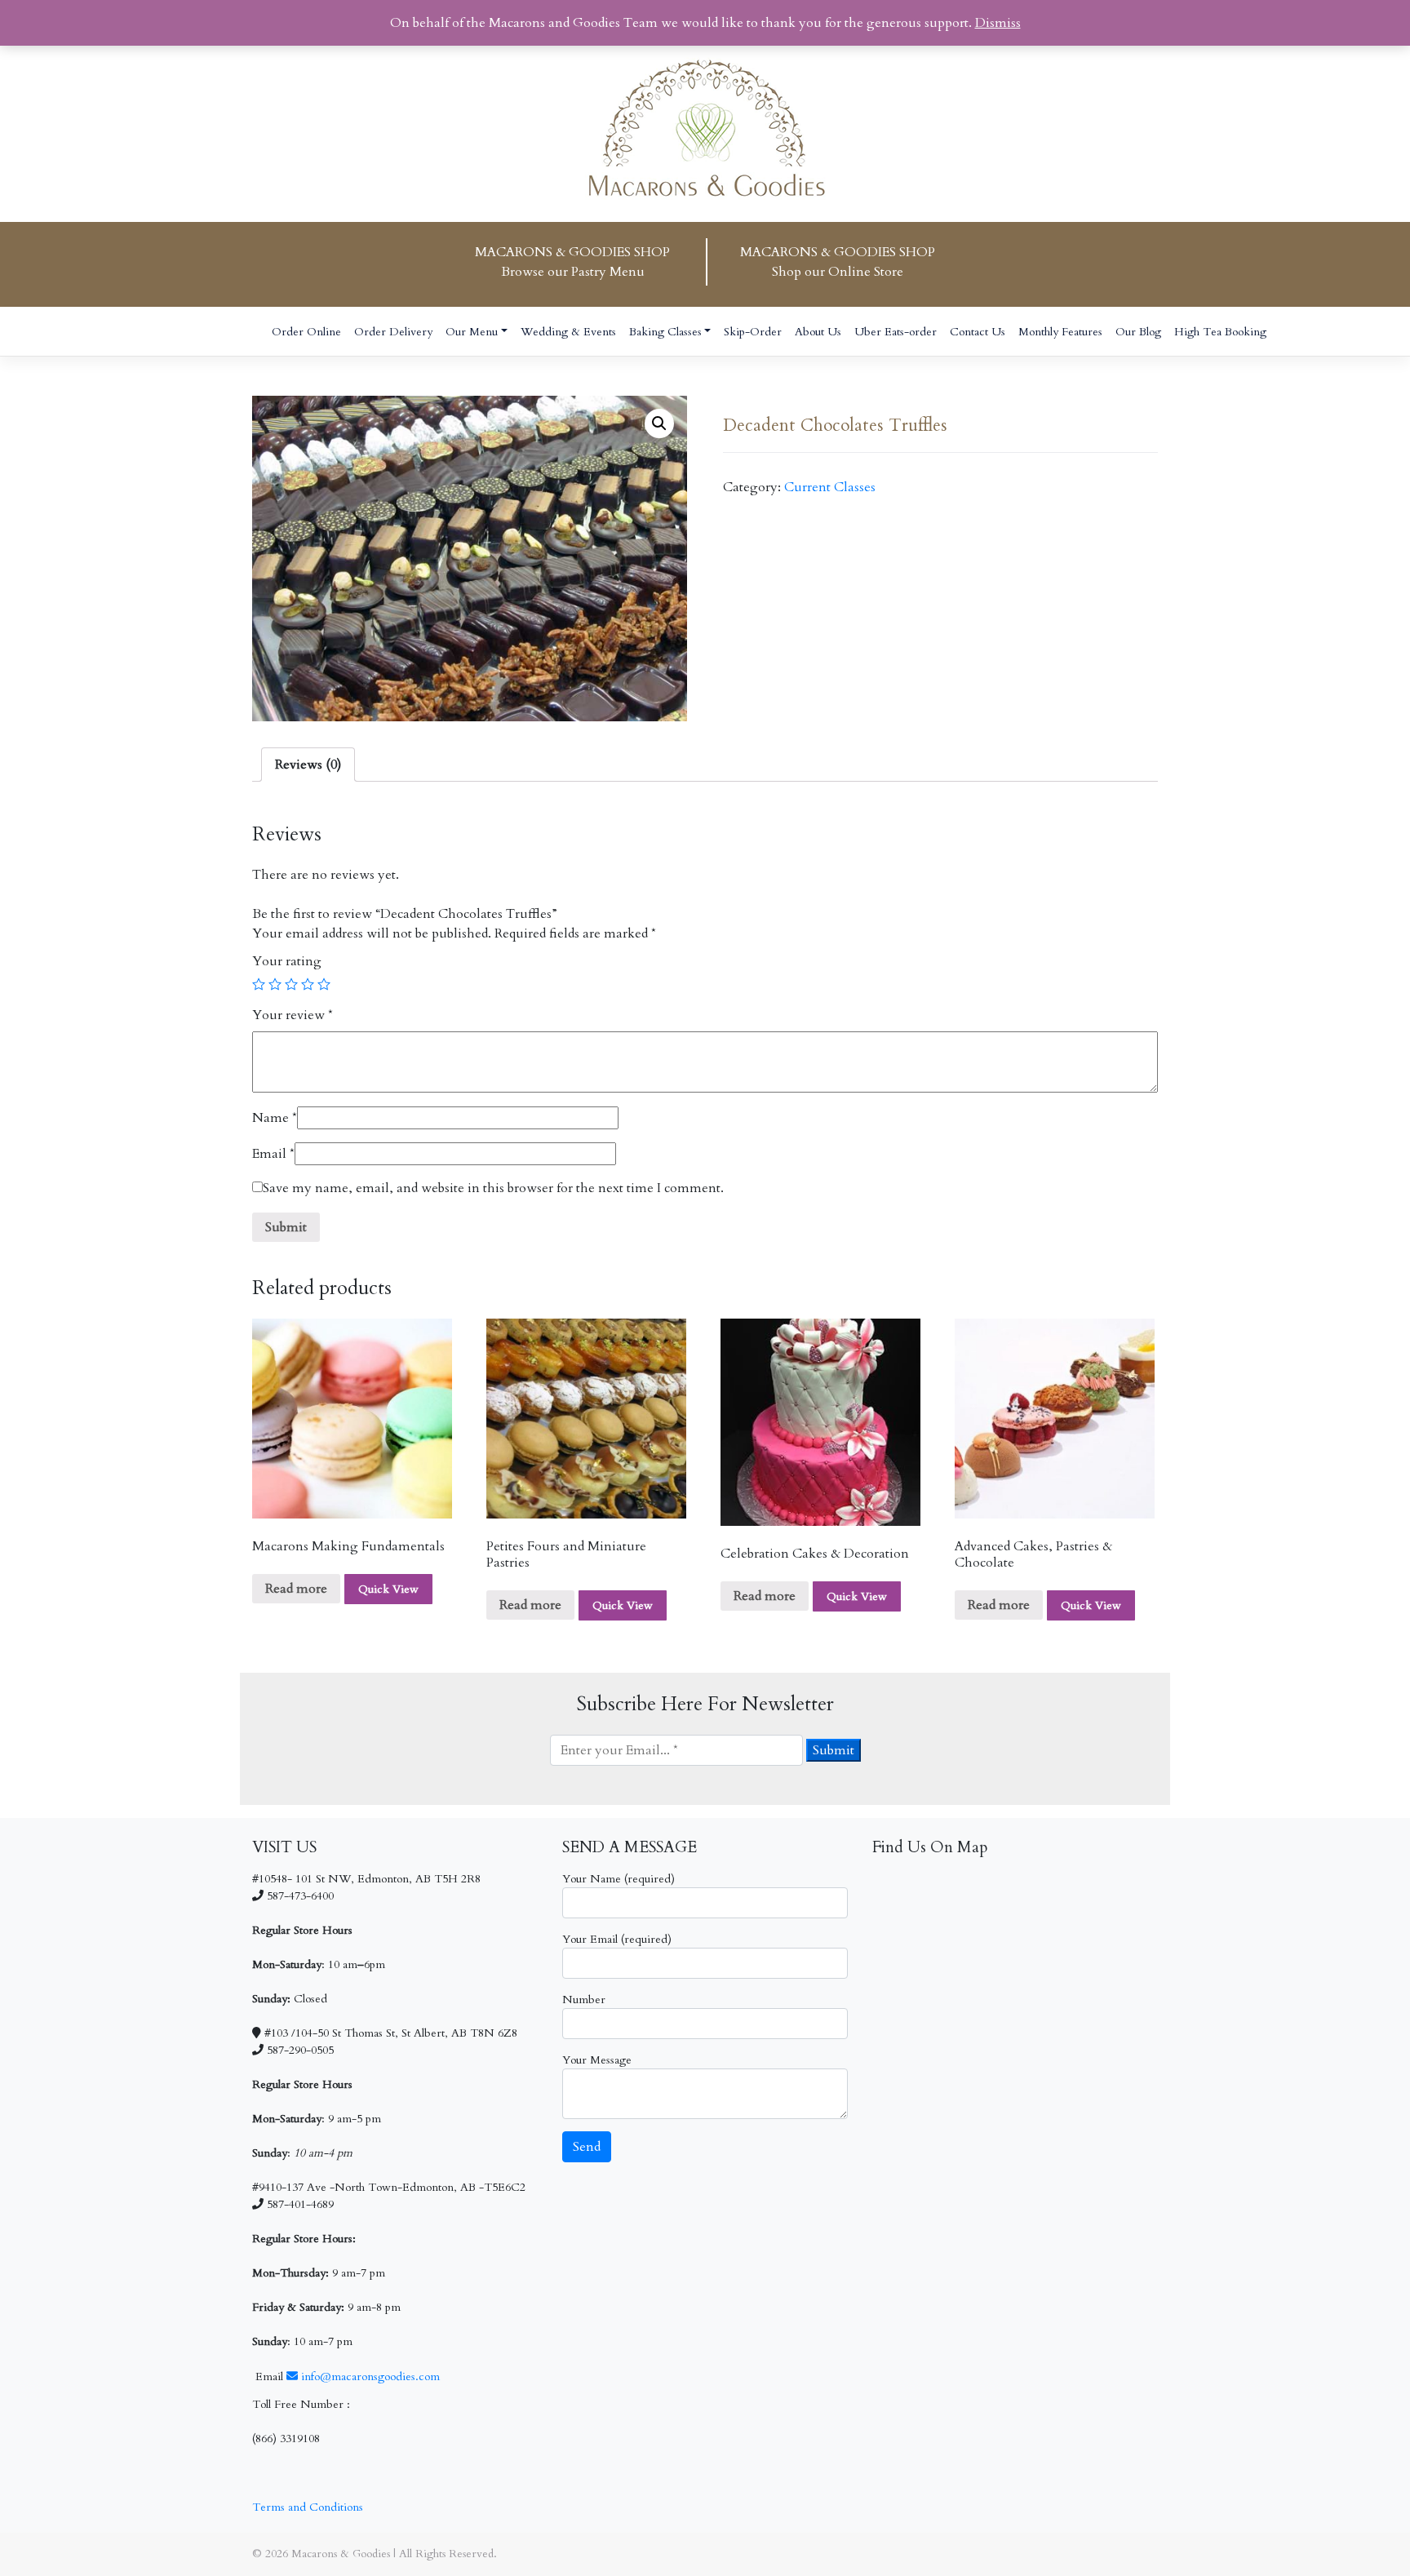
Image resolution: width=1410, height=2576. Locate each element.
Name (275, 1118)
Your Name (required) (619, 1879)
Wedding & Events (568, 332)
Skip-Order (753, 332)
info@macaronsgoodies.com (369, 2376)
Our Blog (1138, 332)
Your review (293, 1015)
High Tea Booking (1220, 332)
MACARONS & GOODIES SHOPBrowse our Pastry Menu (572, 262)
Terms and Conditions (308, 2507)
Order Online (306, 332)
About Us (818, 332)
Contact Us (978, 332)
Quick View (388, 1589)
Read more (296, 1589)
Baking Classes (665, 332)
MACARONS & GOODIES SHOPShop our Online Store (838, 262)
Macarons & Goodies (341, 2554)
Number (584, 2000)
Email (273, 1154)
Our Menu (472, 332)
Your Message (597, 2060)
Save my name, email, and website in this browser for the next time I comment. (493, 1188)
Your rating (287, 961)
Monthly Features (1060, 332)
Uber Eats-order (896, 332)
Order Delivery (393, 332)
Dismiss (998, 23)
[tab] (308, 765)
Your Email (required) (617, 1939)
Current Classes (830, 487)
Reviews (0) (308, 765)
